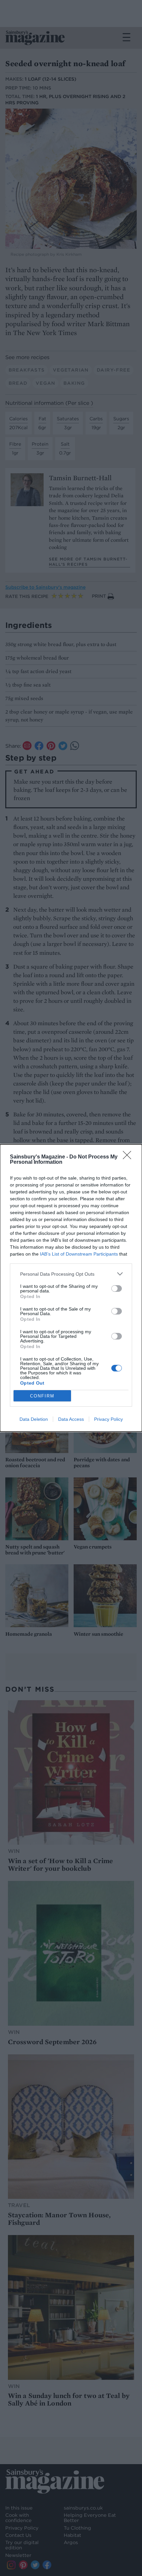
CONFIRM (42, 1396)
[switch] (117, 1288)
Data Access (71, 1419)
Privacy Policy (108, 1419)
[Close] (129, 1157)
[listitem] (71, 1274)
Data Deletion (34, 1419)
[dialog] (71, 1288)
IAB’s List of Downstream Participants (79, 1254)
